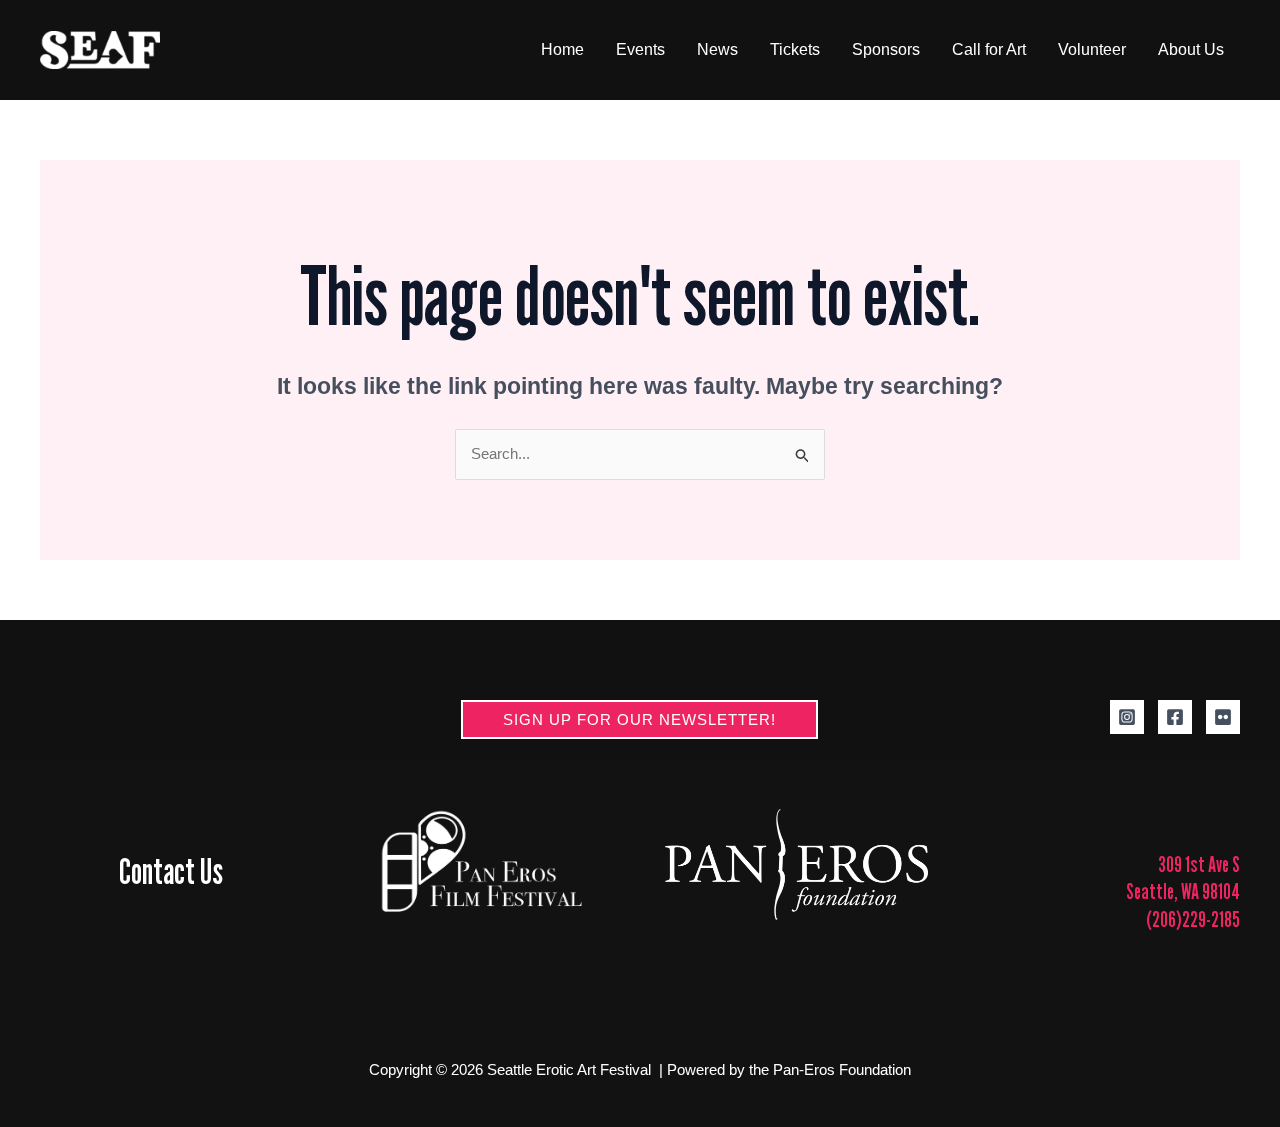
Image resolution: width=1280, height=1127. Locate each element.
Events (640, 49)
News (717, 49)
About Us (1191, 49)
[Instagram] (1127, 717)
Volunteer (1092, 49)
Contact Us (171, 871)
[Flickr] (1223, 717)
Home (562, 49)
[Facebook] (1175, 717)
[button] (639, 719)
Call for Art (989, 49)
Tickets (795, 49)
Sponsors (886, 49)
